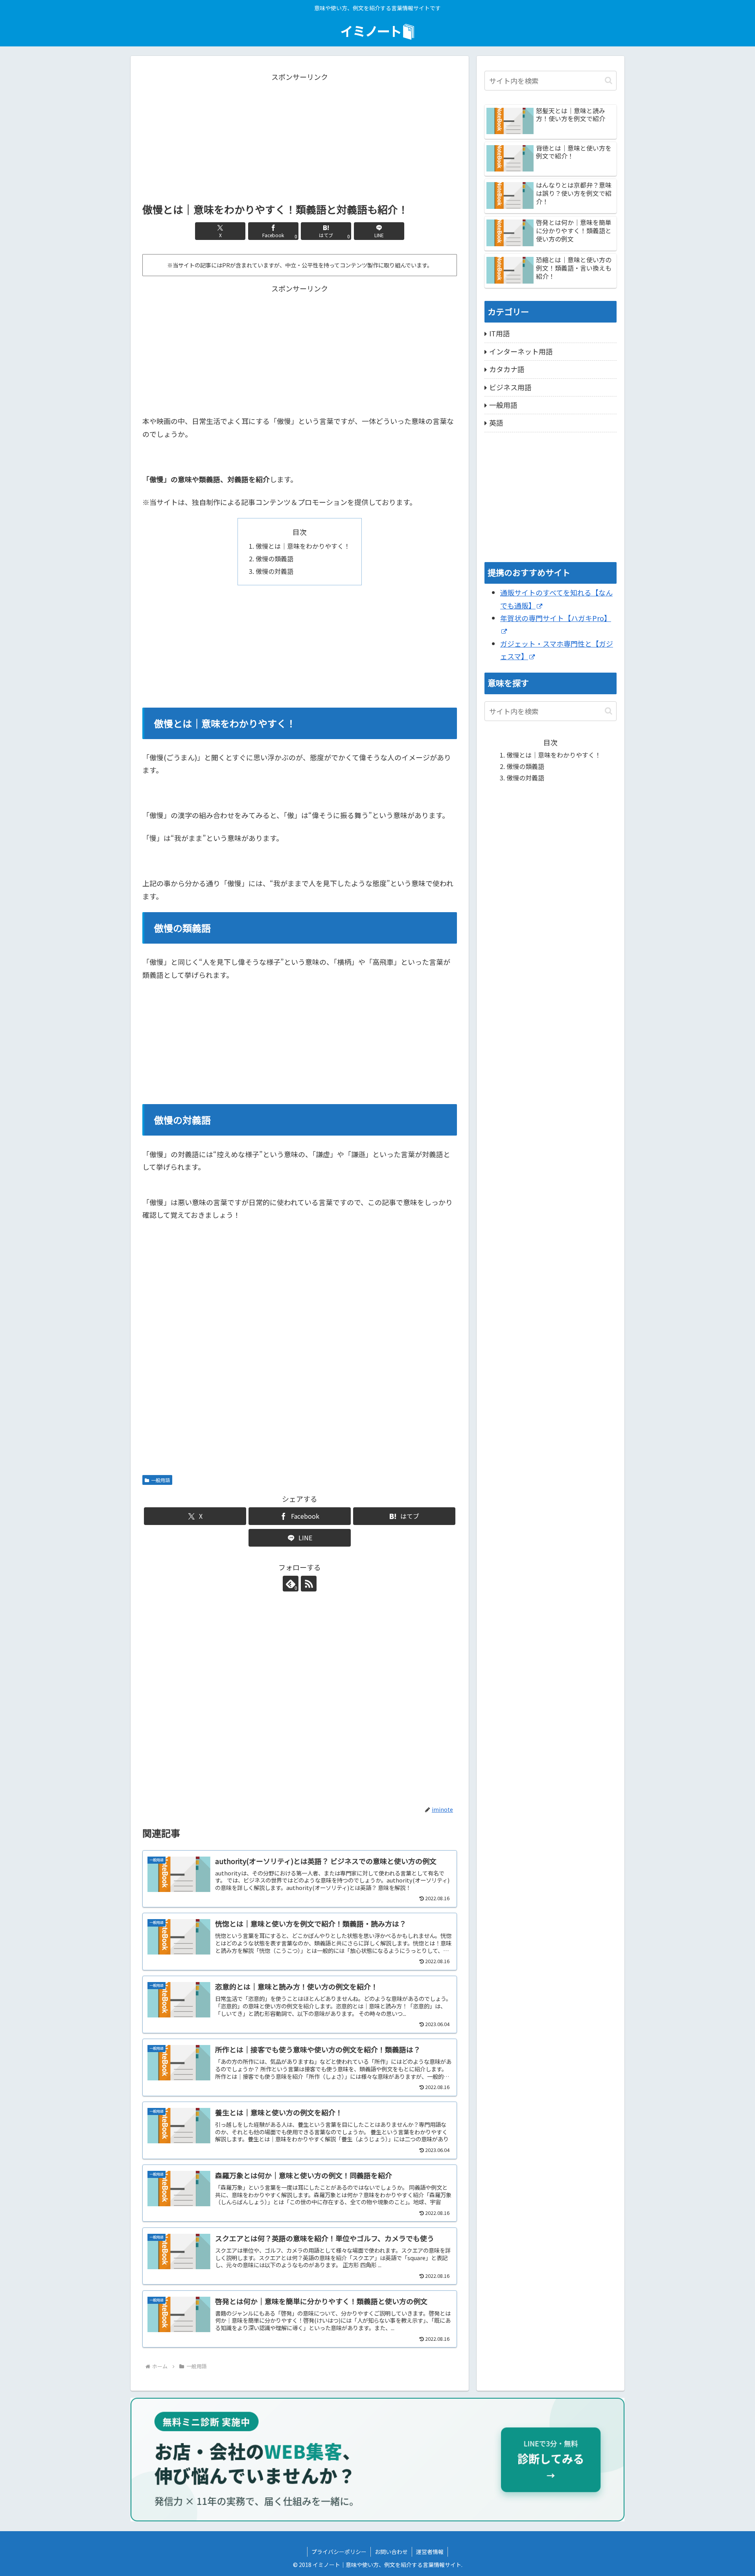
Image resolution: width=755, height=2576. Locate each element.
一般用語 (160, 1480)
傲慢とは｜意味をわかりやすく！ (303, 546)
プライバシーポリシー (339, 2552)
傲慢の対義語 (274, 571)
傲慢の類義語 (274, 559)
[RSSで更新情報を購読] (309, 1584)
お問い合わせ (391, 2552)
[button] (609, 80)
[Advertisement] (300, 138)
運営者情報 (430, 2552)
